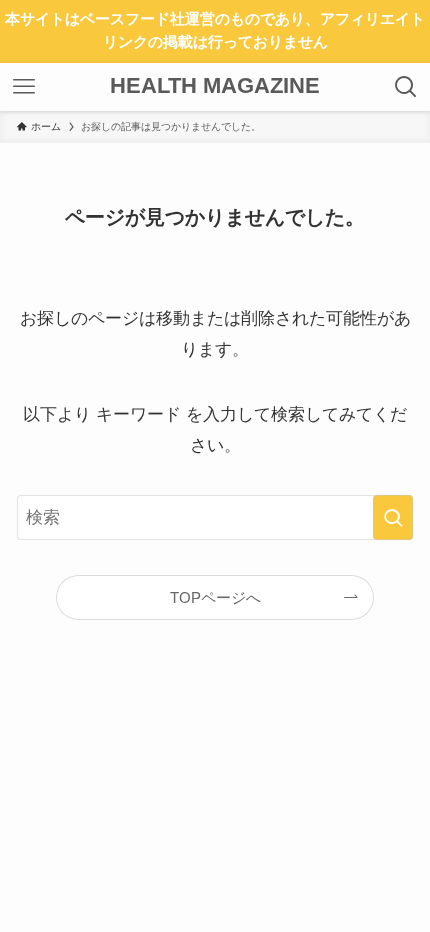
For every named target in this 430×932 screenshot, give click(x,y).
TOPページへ (215, 597)
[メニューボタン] (24, 87)
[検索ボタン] (406, 87)
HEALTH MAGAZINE (215, 87)
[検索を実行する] (393, 517)
